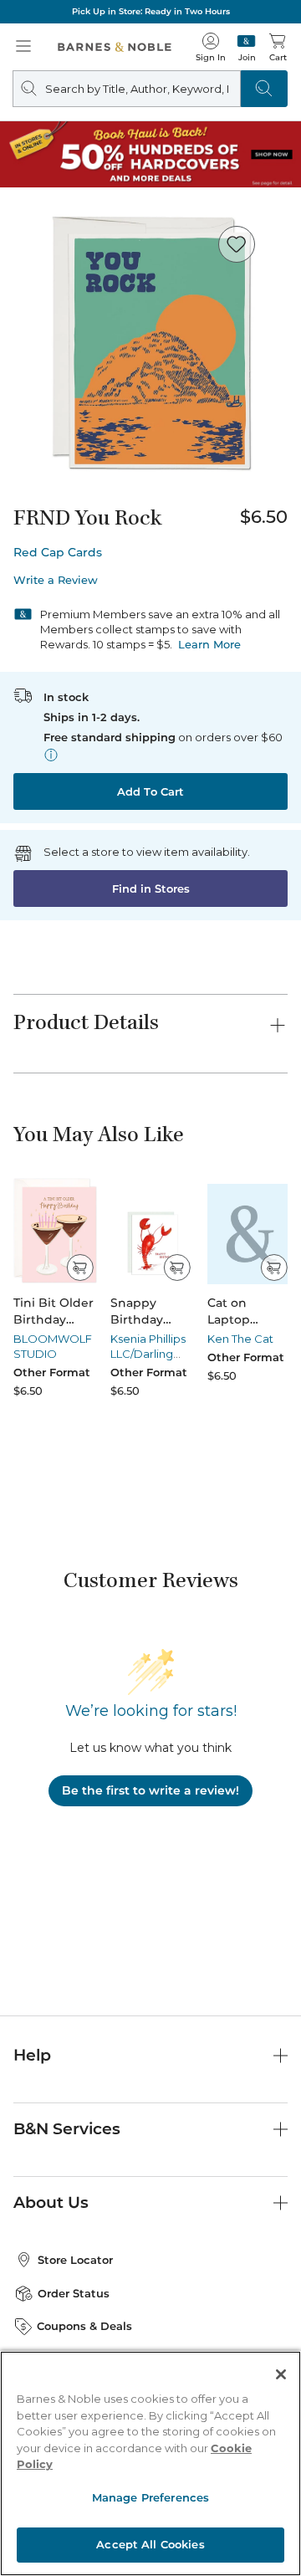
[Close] (281, 2374)
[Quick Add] (80, 1268)
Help (32, 2055)
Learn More (209, 644)
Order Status (74, 2293)
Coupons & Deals (84, 2326)
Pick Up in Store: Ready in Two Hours (151, 11)
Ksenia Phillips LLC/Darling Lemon (148, 1354)
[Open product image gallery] (150, 346)
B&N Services (67, 2129)
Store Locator (75, 2260)
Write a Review (56, 580)
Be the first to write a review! (150, 1790)
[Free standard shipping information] (51, 755)
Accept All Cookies (150, 2544)
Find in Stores (151, 889)
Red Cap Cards (58, 552)
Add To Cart (150, 791)
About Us (51, 2202)
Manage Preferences (150, 2497)
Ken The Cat (240, 1339)
